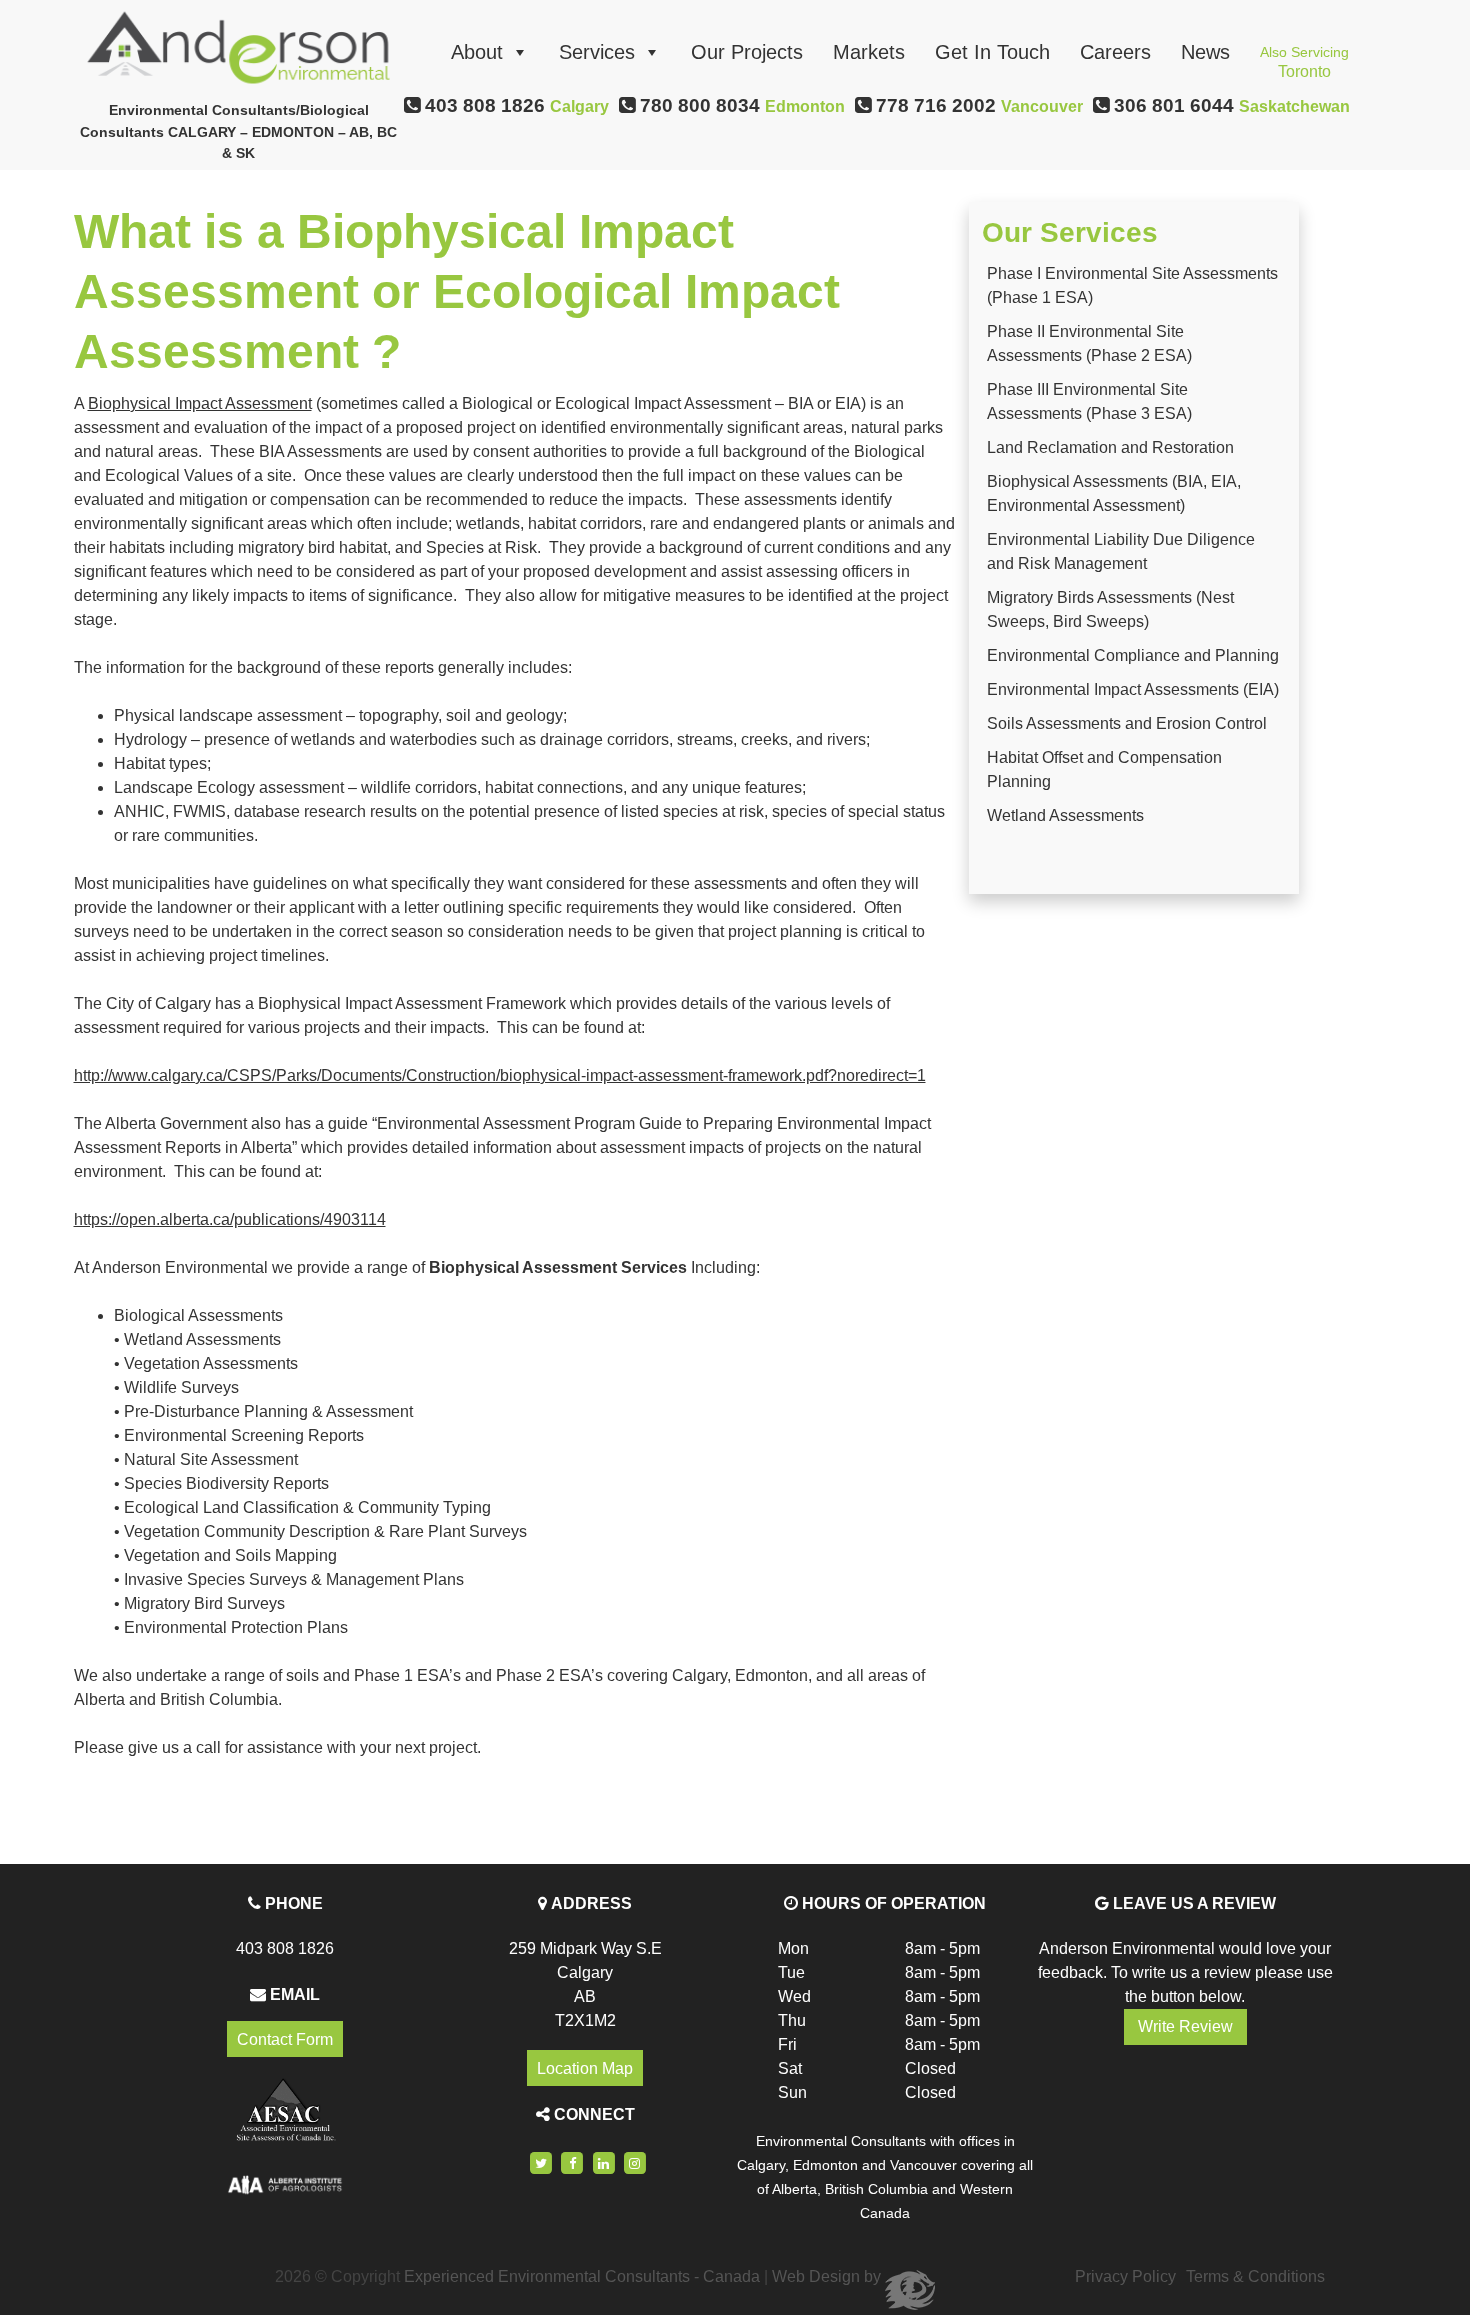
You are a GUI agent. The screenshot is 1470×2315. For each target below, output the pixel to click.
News (1205, 52)
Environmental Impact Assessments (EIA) (1133, 689)
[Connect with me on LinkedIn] (604, 2162)
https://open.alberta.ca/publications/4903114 (230, 1219)
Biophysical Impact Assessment (200, 403)
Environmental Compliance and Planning (1133, 655)
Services (597, 52)
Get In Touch (992, 52)
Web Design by (828, 2276)
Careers (1115, 52)
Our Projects (747, 52)
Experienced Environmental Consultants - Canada (582, 2276)
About (477, 52)
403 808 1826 (285, 1948)
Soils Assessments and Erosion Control (1127, 723)
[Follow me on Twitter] (541, 2162)
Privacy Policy (1125, 2276)
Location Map (585, 2068)
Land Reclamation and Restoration (1110, 447)
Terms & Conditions (1255, 2276)
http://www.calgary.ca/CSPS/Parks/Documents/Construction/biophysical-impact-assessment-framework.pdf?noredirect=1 (500, 1075)
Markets (869, 52)
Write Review (1185, 2026)
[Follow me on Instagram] (635, 2162)
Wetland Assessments (1065, 815)
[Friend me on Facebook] (572, 2162)
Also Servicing (1304, 58)
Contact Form (285, 2038)
